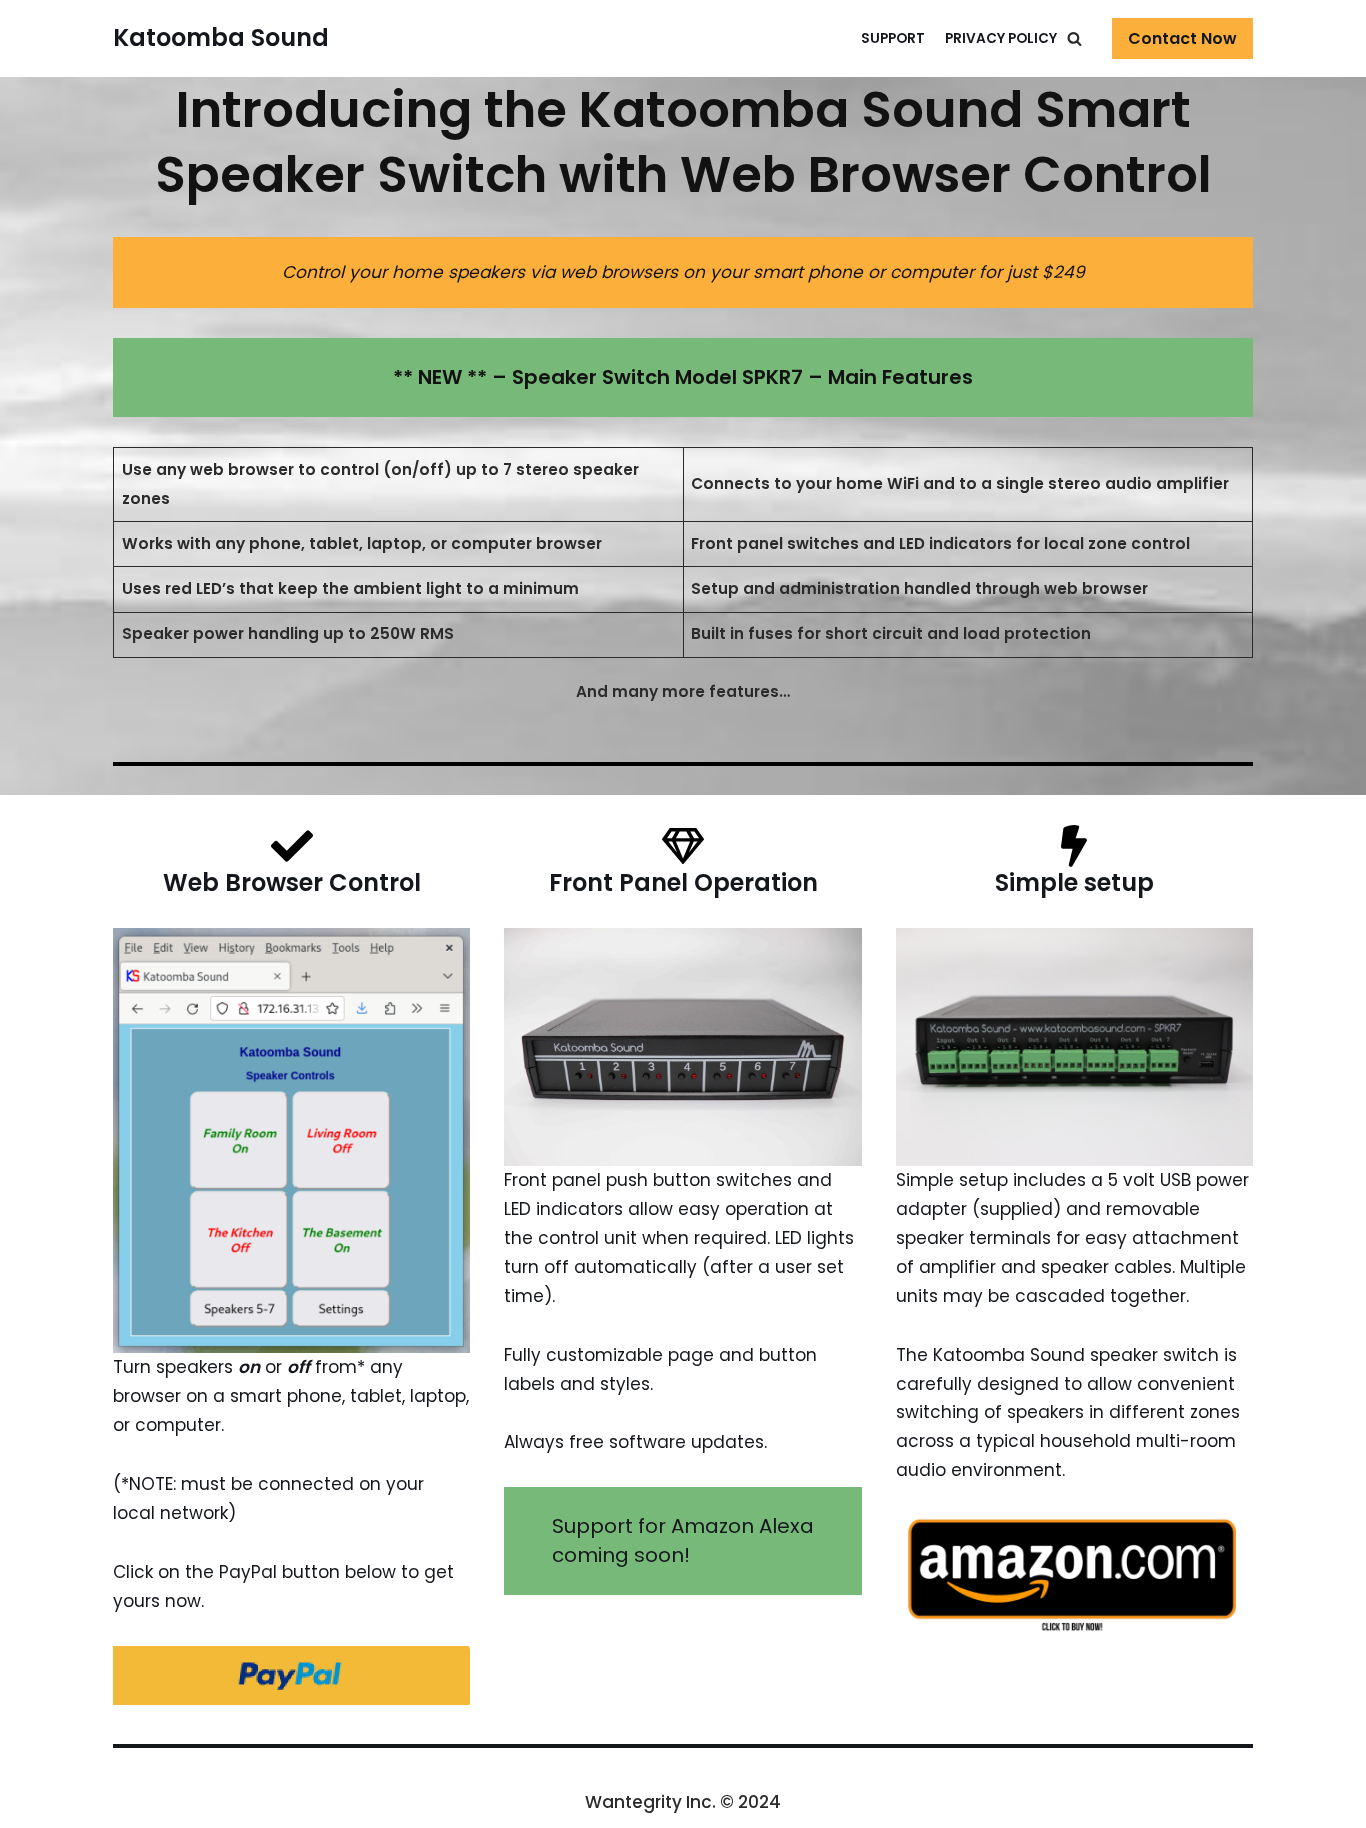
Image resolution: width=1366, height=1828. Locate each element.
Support (893, 38)
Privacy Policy (1001, 38)
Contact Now (1182, 38)
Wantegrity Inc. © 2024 (683, 1802)
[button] (1074, 38)
